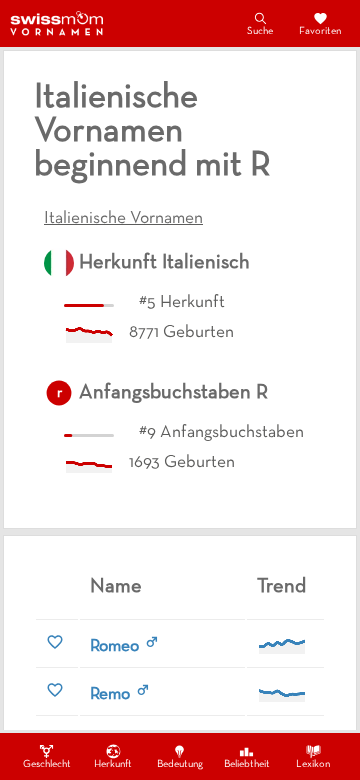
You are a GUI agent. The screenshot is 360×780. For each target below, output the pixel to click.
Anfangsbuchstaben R (173, 393)
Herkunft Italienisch (164, 263)
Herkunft (113, 764)
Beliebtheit (247, 764)
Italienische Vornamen (123, 219)
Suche (260, 31)
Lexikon (313, 764)
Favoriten (320, 31)
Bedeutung (180, 764)
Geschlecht (47, 764)
